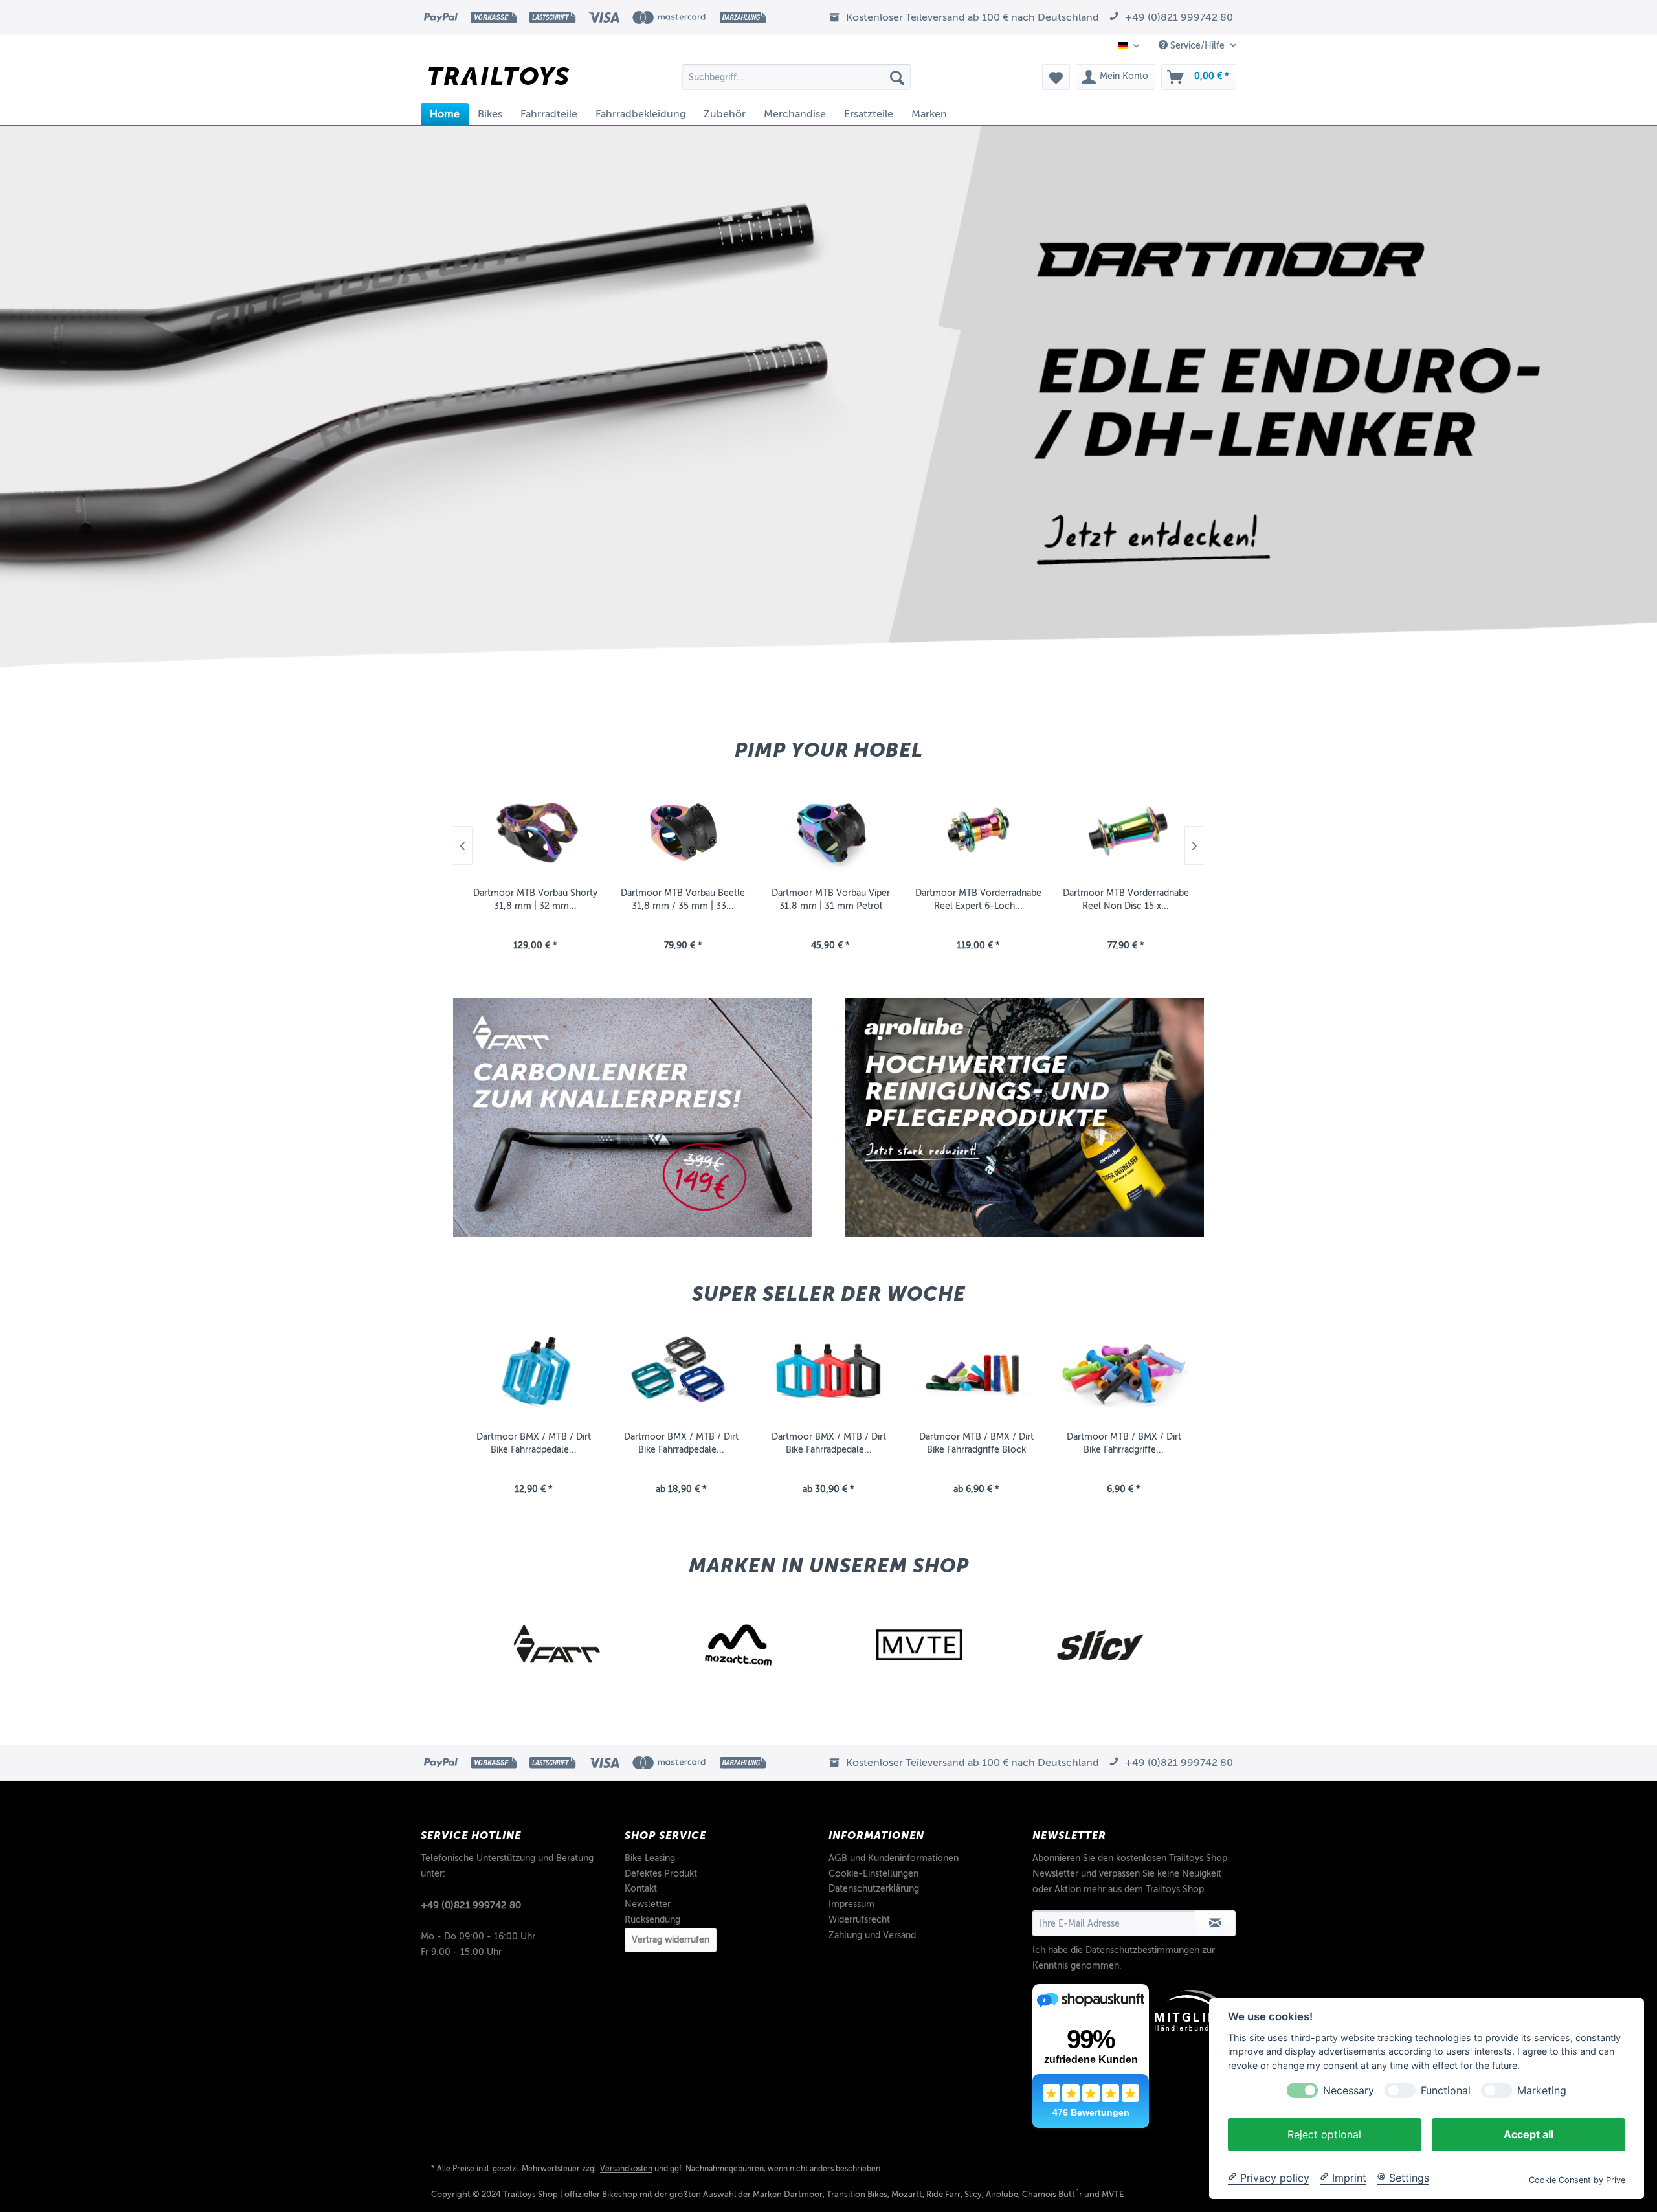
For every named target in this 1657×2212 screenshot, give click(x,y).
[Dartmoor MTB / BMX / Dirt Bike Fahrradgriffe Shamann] (1124, 1373)
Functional (1446, 2090)
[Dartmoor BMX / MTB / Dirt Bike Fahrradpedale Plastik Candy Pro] (828, 1373)
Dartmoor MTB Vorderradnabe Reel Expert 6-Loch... (829, 899)
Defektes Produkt (661, 1874)
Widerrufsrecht (859, 1920)
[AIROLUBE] (1100, 1645)
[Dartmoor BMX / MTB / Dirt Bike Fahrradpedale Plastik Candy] (533, 1373)
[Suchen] (897, 77)
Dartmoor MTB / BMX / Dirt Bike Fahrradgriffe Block (976, 1443)
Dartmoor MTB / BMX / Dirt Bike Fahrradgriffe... (1124, 1443)
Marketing (1542, 2090)
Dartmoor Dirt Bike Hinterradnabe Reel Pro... (1124, 899)
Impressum (851, 1904)
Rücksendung (652, 1920)
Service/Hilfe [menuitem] (1197, 46)
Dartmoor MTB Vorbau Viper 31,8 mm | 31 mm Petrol (681, 899)
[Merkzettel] (1056, 77)
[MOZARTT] (557, 1645)
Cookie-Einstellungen (873, 1874)
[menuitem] (796, 77)
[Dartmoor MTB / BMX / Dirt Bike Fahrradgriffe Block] (976, 1373)
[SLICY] (919, 1645)
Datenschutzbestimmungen (1142, 1950)
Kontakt (641, 1889)
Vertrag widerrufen (671, 1940)
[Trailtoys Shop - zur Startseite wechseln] (499, 80)
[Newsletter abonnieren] (1215, 1923)
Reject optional (1324, 2134)
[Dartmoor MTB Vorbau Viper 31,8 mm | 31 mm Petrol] (681, 829)
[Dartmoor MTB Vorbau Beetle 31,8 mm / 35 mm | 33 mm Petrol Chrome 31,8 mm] (533, 829)
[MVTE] (738, 1645)
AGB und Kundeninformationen (894, 1858)
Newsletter (648, 1904)
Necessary (1349, 2090)
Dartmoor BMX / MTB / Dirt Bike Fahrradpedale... (534, 1443)
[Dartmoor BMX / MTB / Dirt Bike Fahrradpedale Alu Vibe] (681, 1373)
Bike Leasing (650, 1858)
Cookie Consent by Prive (1577, 2179)
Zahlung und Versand (872, 1935)
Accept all (1529, 2134)
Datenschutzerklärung (874, 1889)
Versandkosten (626, 2169)
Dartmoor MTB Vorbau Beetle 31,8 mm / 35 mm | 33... (533, 899)
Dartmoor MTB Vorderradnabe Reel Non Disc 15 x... (976, 899)
